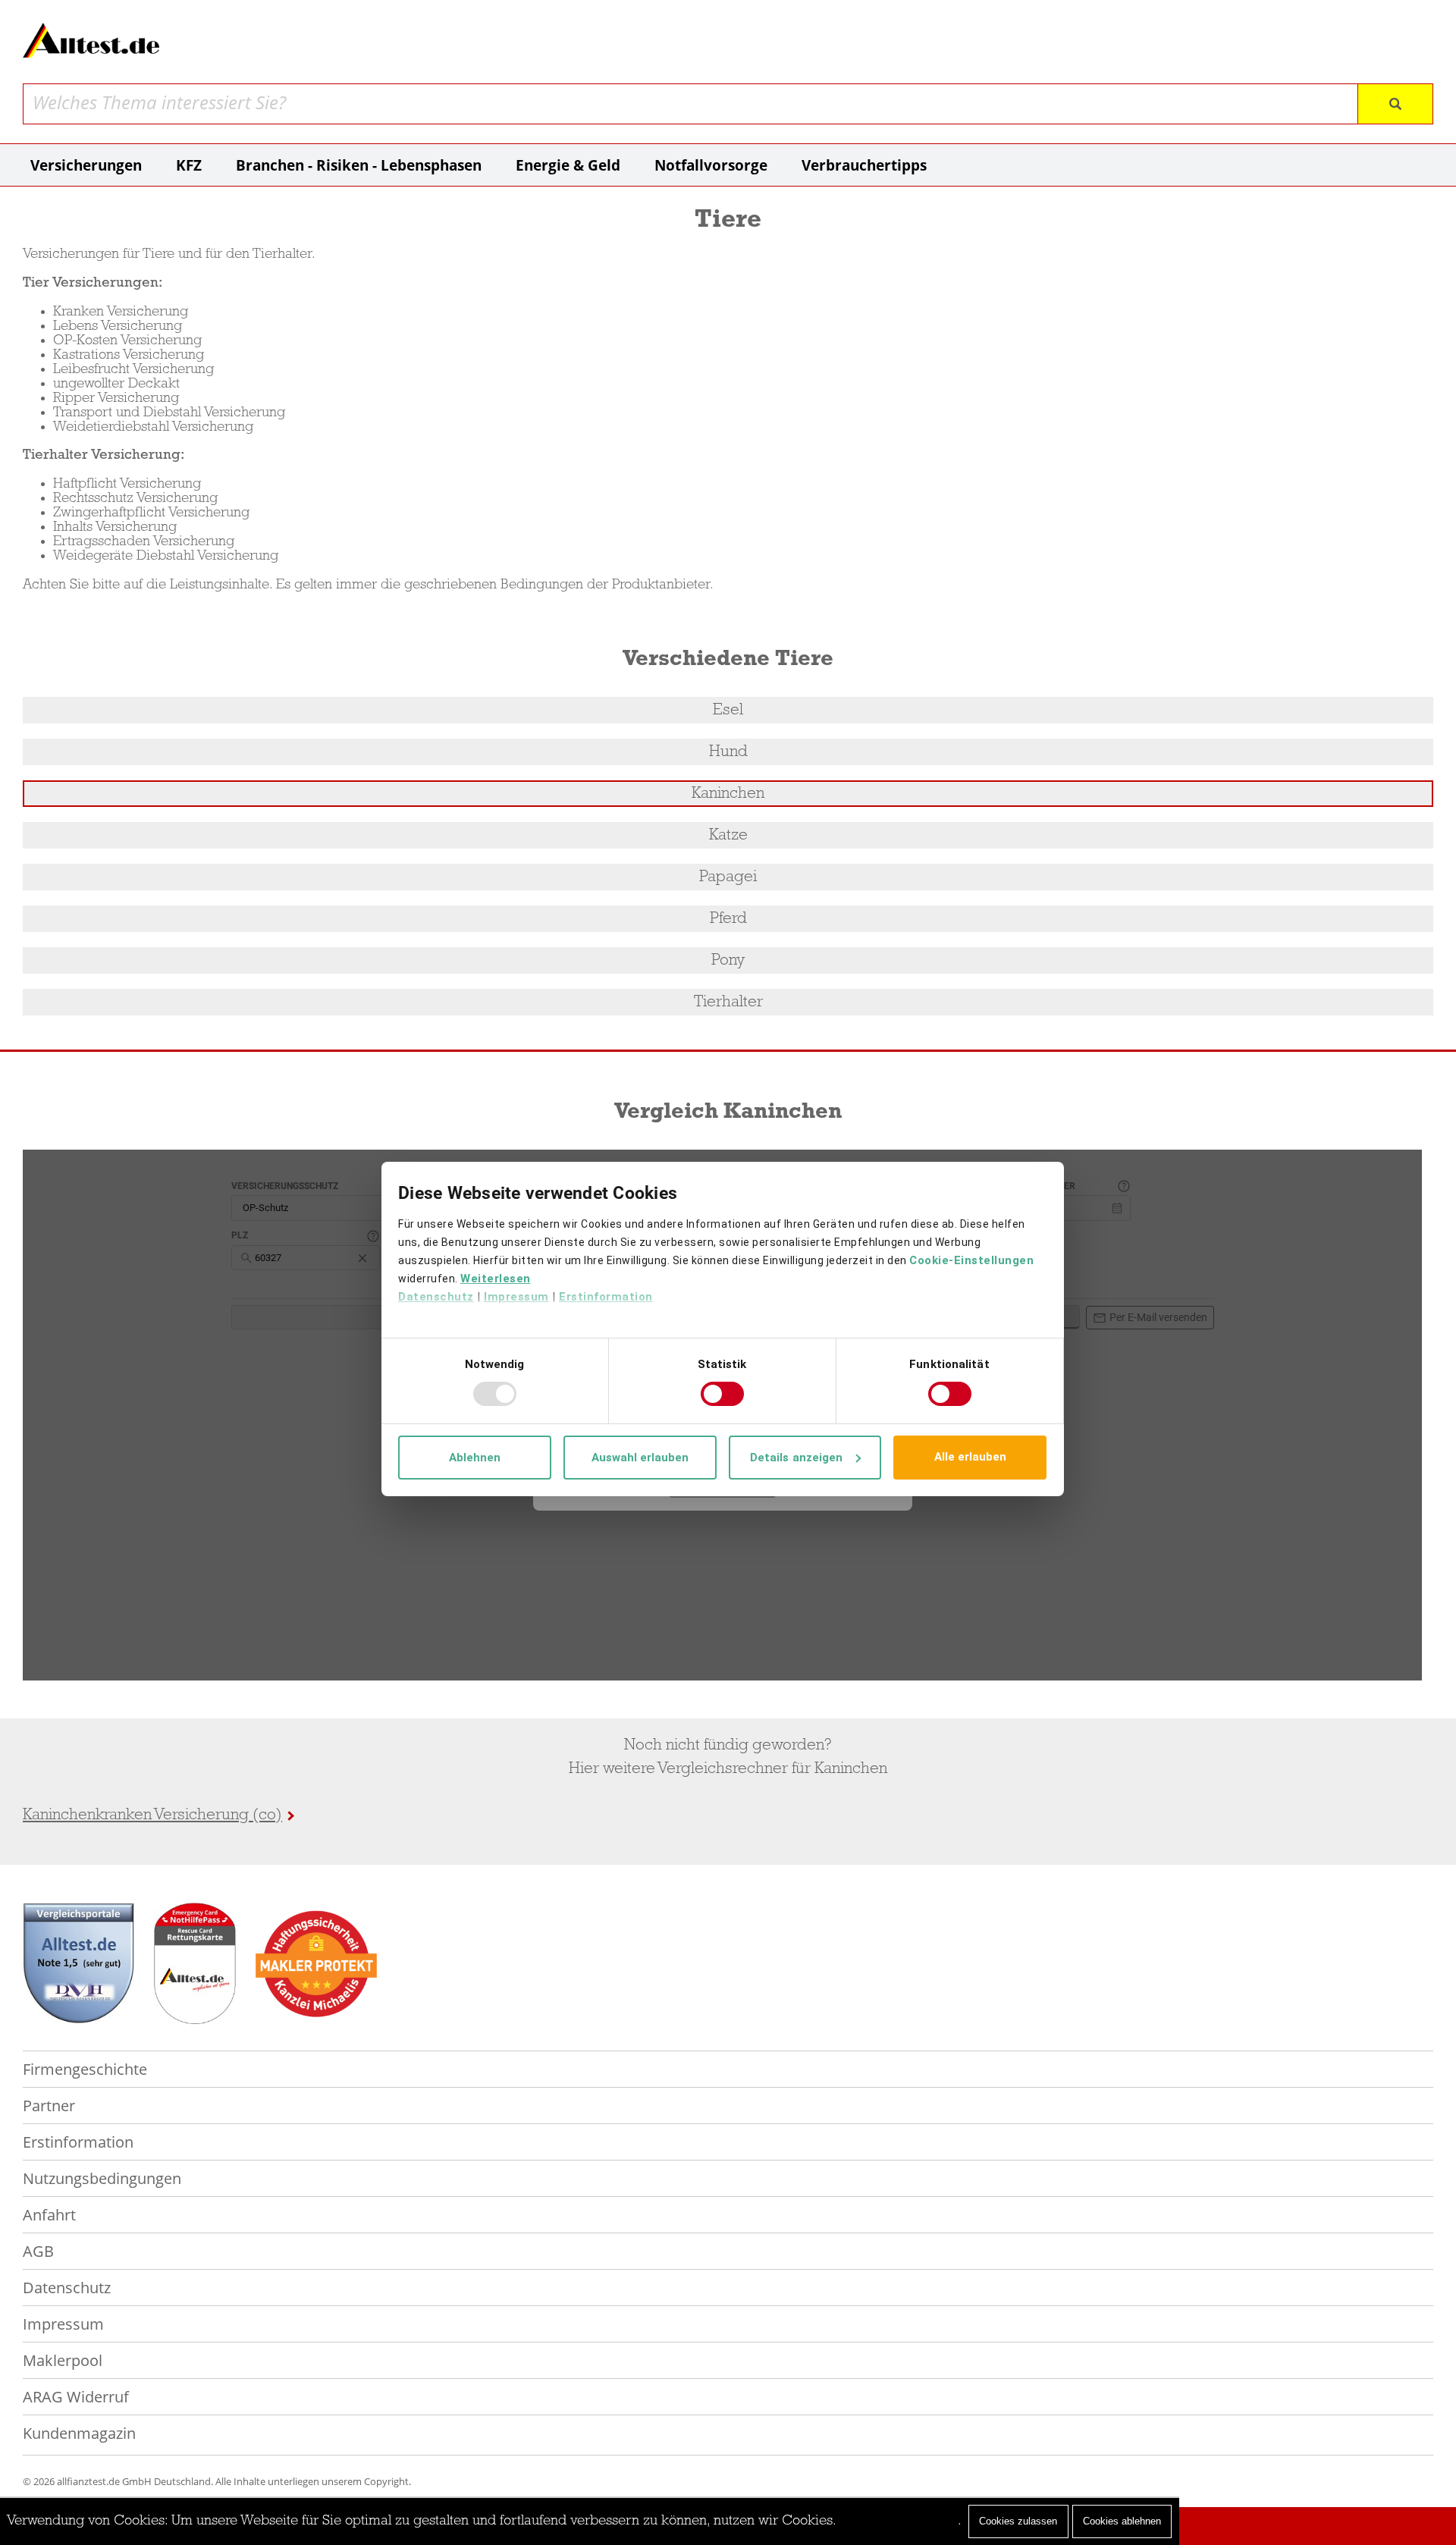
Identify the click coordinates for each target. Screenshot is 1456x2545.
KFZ (189, 165)
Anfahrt (49, 2215)
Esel (728, 710)
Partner (49, 2106)
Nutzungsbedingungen (102, 2178)
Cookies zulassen (1018, 2521)
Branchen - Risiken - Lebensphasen (359, 165)
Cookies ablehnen (1122, 2521)
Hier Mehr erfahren (899, 2521)
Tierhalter (728, 1002)
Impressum (63, 2324)
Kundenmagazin (79, 2433)
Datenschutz (67, 2288)
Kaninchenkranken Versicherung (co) (152, 1815)
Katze (728, 835)
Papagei (728, 877)
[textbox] (692, 103)
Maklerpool (63, 2360)
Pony (728, 960)
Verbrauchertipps (864, 165)
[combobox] (692, 104)
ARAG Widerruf (76, 2397)
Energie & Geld (568, 165)
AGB (38, 2251)
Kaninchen (728, 794)
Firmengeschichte (85, 2069)
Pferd (728, 919)
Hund (728, 752)
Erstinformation (78, 2142)
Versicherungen (86, 165)
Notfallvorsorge (711, 165)
